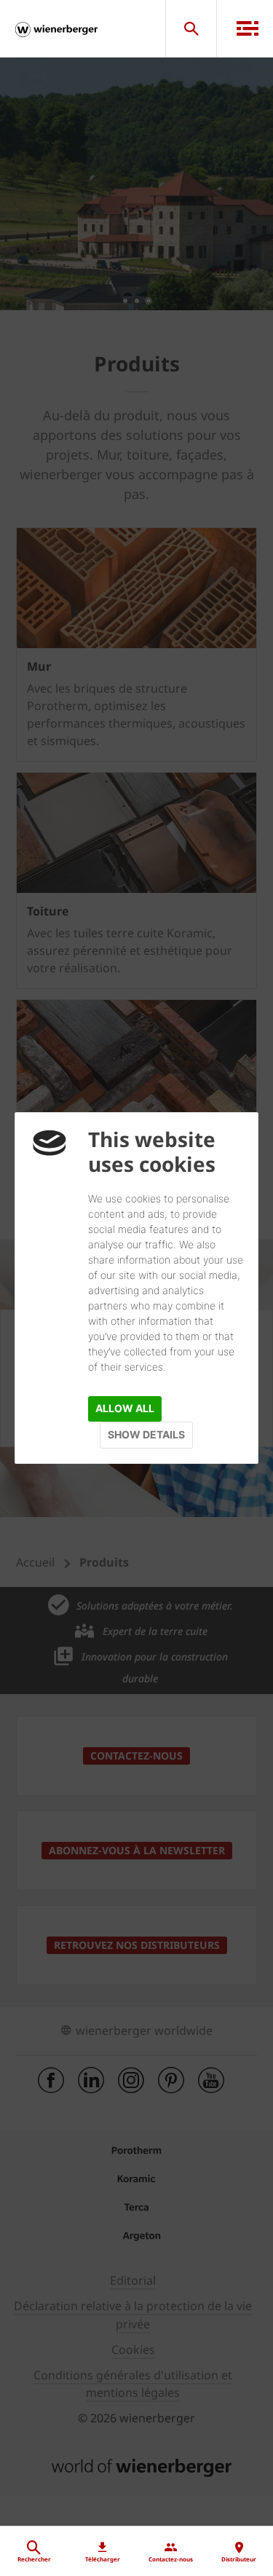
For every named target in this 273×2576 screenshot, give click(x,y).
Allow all (125, 1408)
